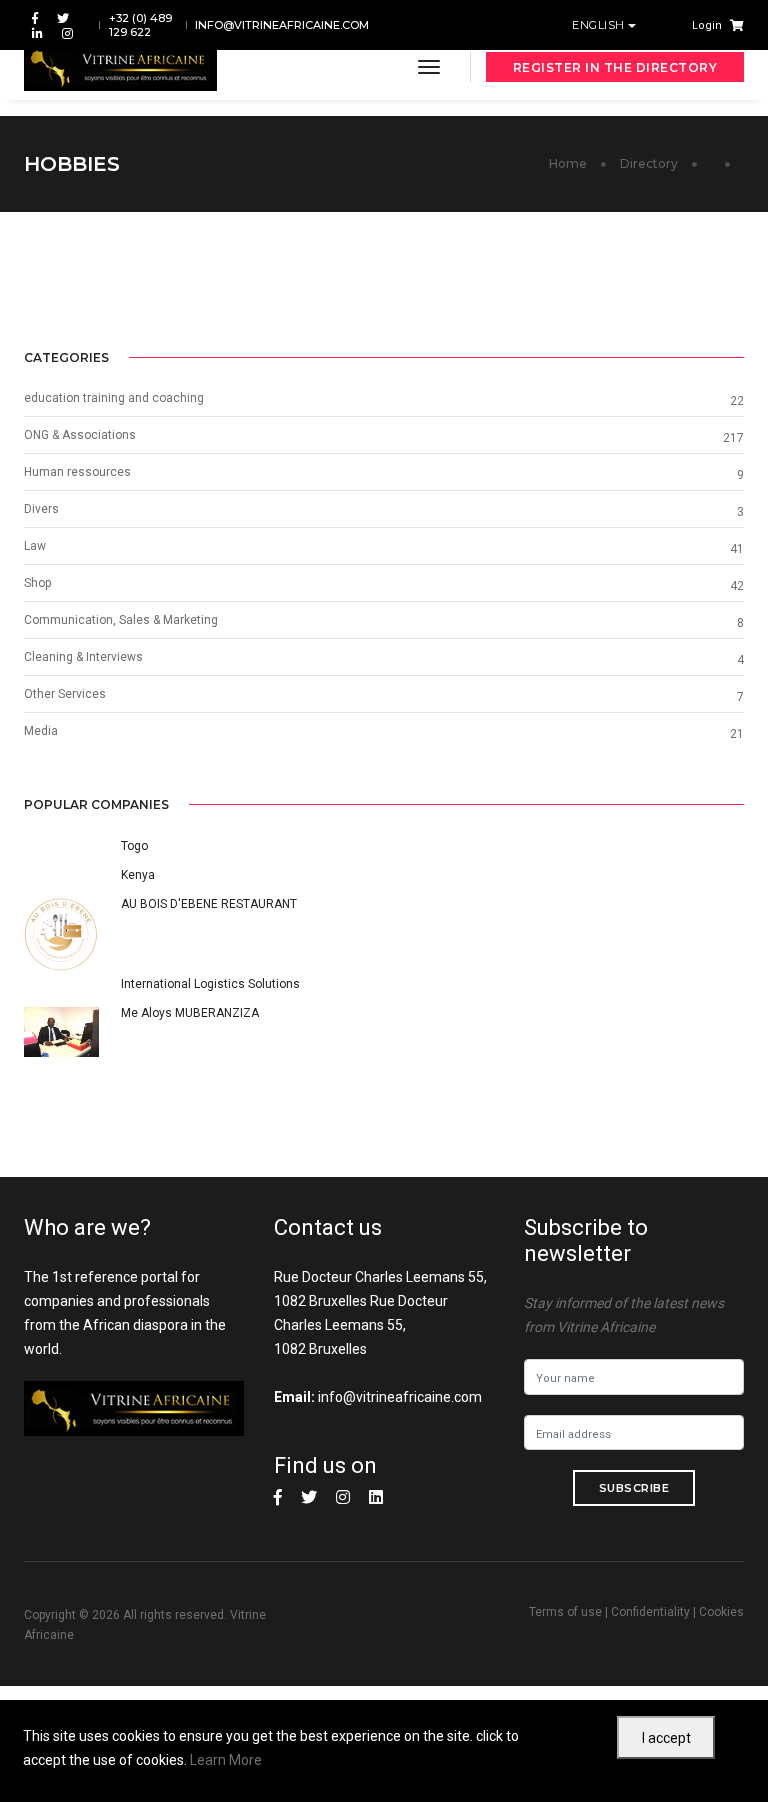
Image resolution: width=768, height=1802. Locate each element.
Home (568, 163)
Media (41, 731)
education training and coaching (114, 398)
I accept (666, 1738)
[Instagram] (63, 32)
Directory (649, 163)
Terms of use (565, 1612)
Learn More (226, 1760)
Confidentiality (650, 1612)
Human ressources (77, 472)
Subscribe (634, 1488)
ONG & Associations (80, 435)
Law (35, 546)
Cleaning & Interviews (83, 657)
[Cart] (733, 25)
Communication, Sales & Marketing (121, 620)
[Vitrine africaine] (120, 67)
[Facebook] (35, 17)
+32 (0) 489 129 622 (140, 25)
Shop (37, 583)
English (600, 25)
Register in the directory (615, 67)
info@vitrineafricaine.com (282, 25)
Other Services (65, 694)
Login (707, 25)
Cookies (721, 1612)
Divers (41, 509)
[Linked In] (37, 32)
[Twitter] (63, 17)
